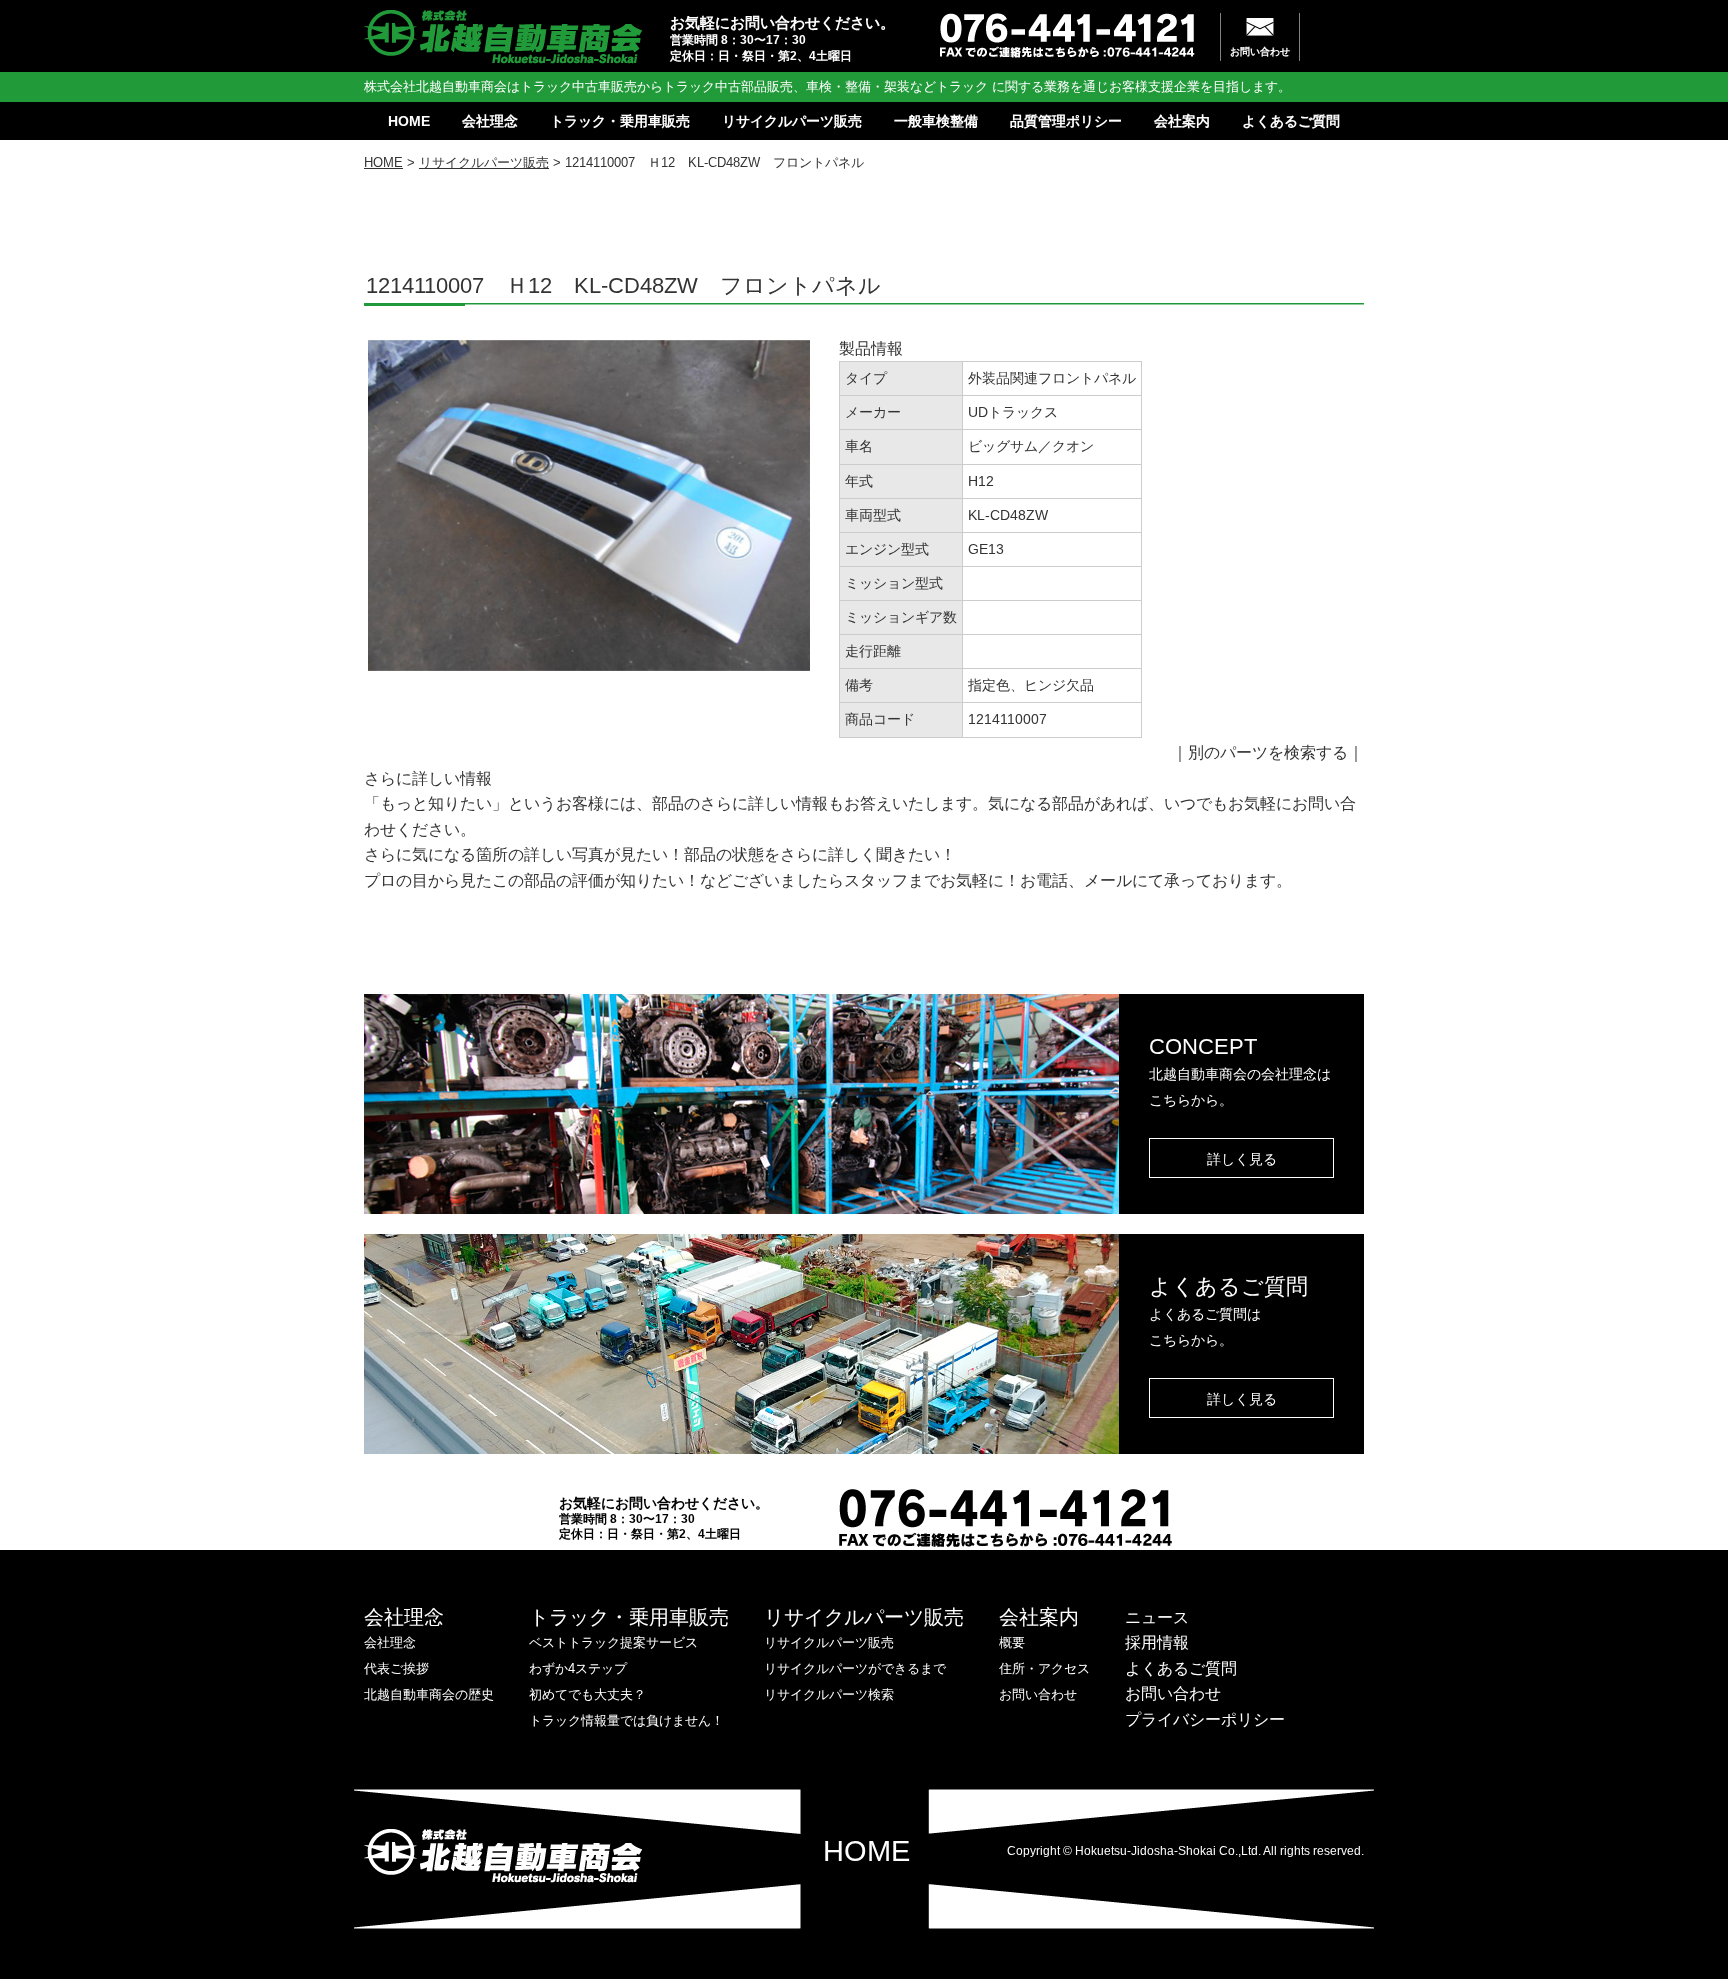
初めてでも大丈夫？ (587, 1694)
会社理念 (490, 121)
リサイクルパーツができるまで (855, 1668)
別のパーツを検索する (1268, 752)
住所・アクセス (1044, 1668)
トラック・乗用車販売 (620, 121)
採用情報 (1157, 1642)
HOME (409, 121)
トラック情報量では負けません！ (626, 1720)
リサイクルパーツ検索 (829, 1694)
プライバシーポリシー (1205, 1719)
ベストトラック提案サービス (613, 1642)
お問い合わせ (1260, 51)
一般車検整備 (936, 121)
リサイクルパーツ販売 (792, 121)
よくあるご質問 (1291, 121)
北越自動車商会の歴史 (429, 1694)
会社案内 (1182, 121)
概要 (1012, 1642)
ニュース (1157, 1617)
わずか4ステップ (578, 1668)
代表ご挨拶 (396, 1668)
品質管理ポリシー (1066, 121)
